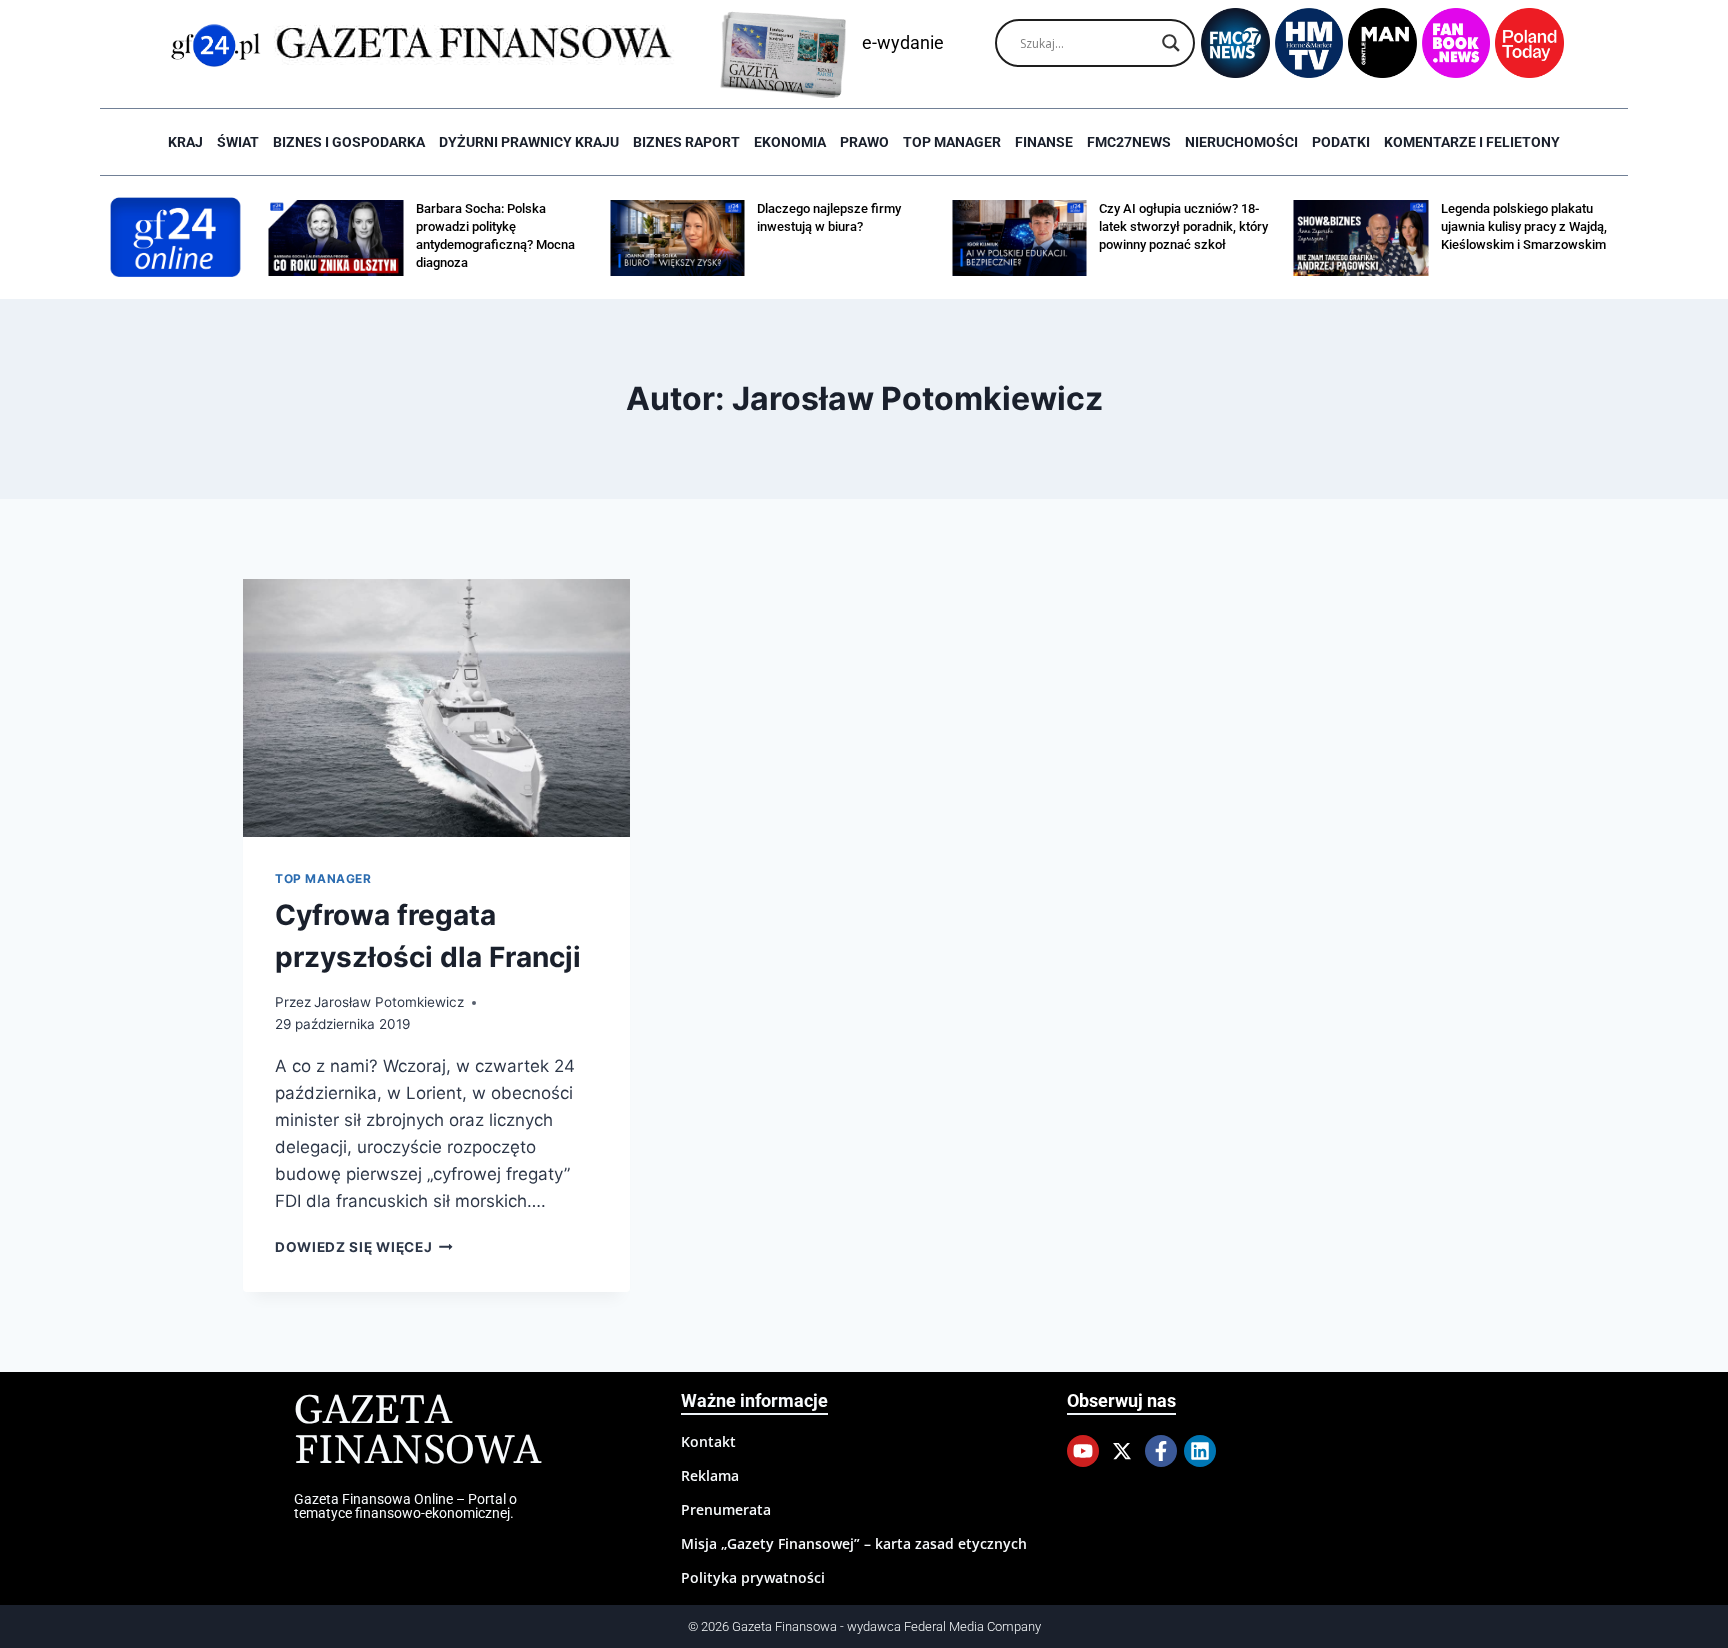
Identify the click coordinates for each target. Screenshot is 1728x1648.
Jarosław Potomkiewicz (389, 1002)
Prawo (864, 142)
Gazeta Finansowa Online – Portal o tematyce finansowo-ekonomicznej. (405, 1506)
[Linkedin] (1200, 1451)
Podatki (1341, 142)
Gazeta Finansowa (417, 1431)
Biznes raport (686, 142)
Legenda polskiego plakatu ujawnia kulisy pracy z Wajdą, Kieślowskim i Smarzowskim (1524, 226)
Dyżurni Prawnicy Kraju (529, 142)
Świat (238, 142)
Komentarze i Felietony (1472, 142)
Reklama (710, 1475)
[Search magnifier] (1171, 43)
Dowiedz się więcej (364, 1247)
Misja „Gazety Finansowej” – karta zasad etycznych (854, 1543)
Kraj (185, 142)
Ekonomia (790, 142)
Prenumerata (726, 1509)
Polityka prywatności (753, 1577)
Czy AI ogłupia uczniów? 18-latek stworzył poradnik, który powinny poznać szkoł (1183, 226)
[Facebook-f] (1161, 1451)
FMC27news (1129, 142)
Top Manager (952, 142)
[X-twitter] (1122, 1451)
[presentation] (436, 708)
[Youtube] (1083, 1451)
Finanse (1044, 142)
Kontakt (708, 1441)
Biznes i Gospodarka (349, 142)
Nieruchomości (1241, 142)
